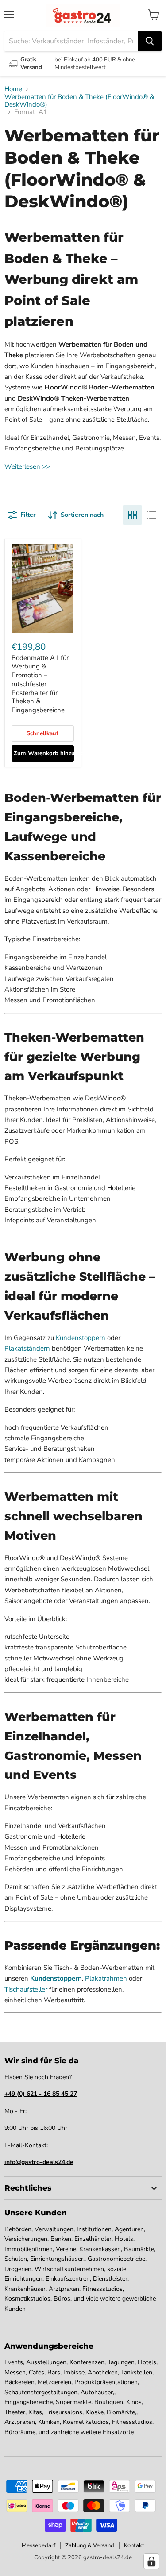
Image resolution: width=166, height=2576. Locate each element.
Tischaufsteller (26, 1989)
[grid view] (132, 515)
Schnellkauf (42, 733)
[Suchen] (150, 41)
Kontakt (134, 2545)
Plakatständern (27, 1348)
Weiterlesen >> (27, 466)
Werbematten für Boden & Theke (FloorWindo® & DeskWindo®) (79, 101)
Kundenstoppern (81, 1338)
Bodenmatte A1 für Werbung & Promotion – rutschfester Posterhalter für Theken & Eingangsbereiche (40, 684)
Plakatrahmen (106, 1978)
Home (13, 89)
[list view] (152, 515)
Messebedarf (39, 2545)
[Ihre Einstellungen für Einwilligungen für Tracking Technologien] (151, 2561)
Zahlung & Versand (90, 2545)
